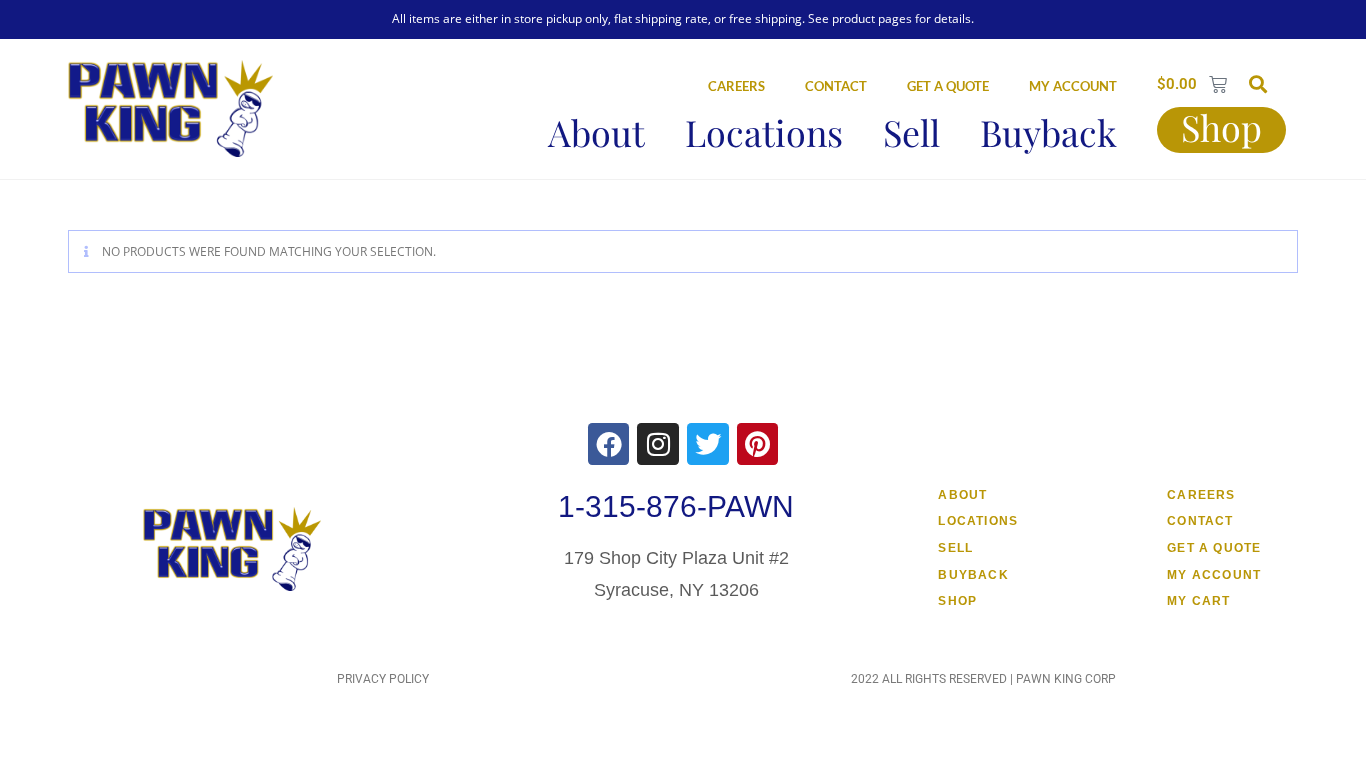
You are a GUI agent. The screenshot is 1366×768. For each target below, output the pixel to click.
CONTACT (836, 86)
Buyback (1048, 132)
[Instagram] (658, 444)
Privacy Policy (383, 679)
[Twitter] (708, 444)
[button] (1257, 83)
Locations (764, 132)
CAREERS (736, 86)
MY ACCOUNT (1073, 86)
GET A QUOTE (948, 86)
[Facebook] (609, 444)
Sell (911, 132)
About (596, 132)
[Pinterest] (758, 444)
